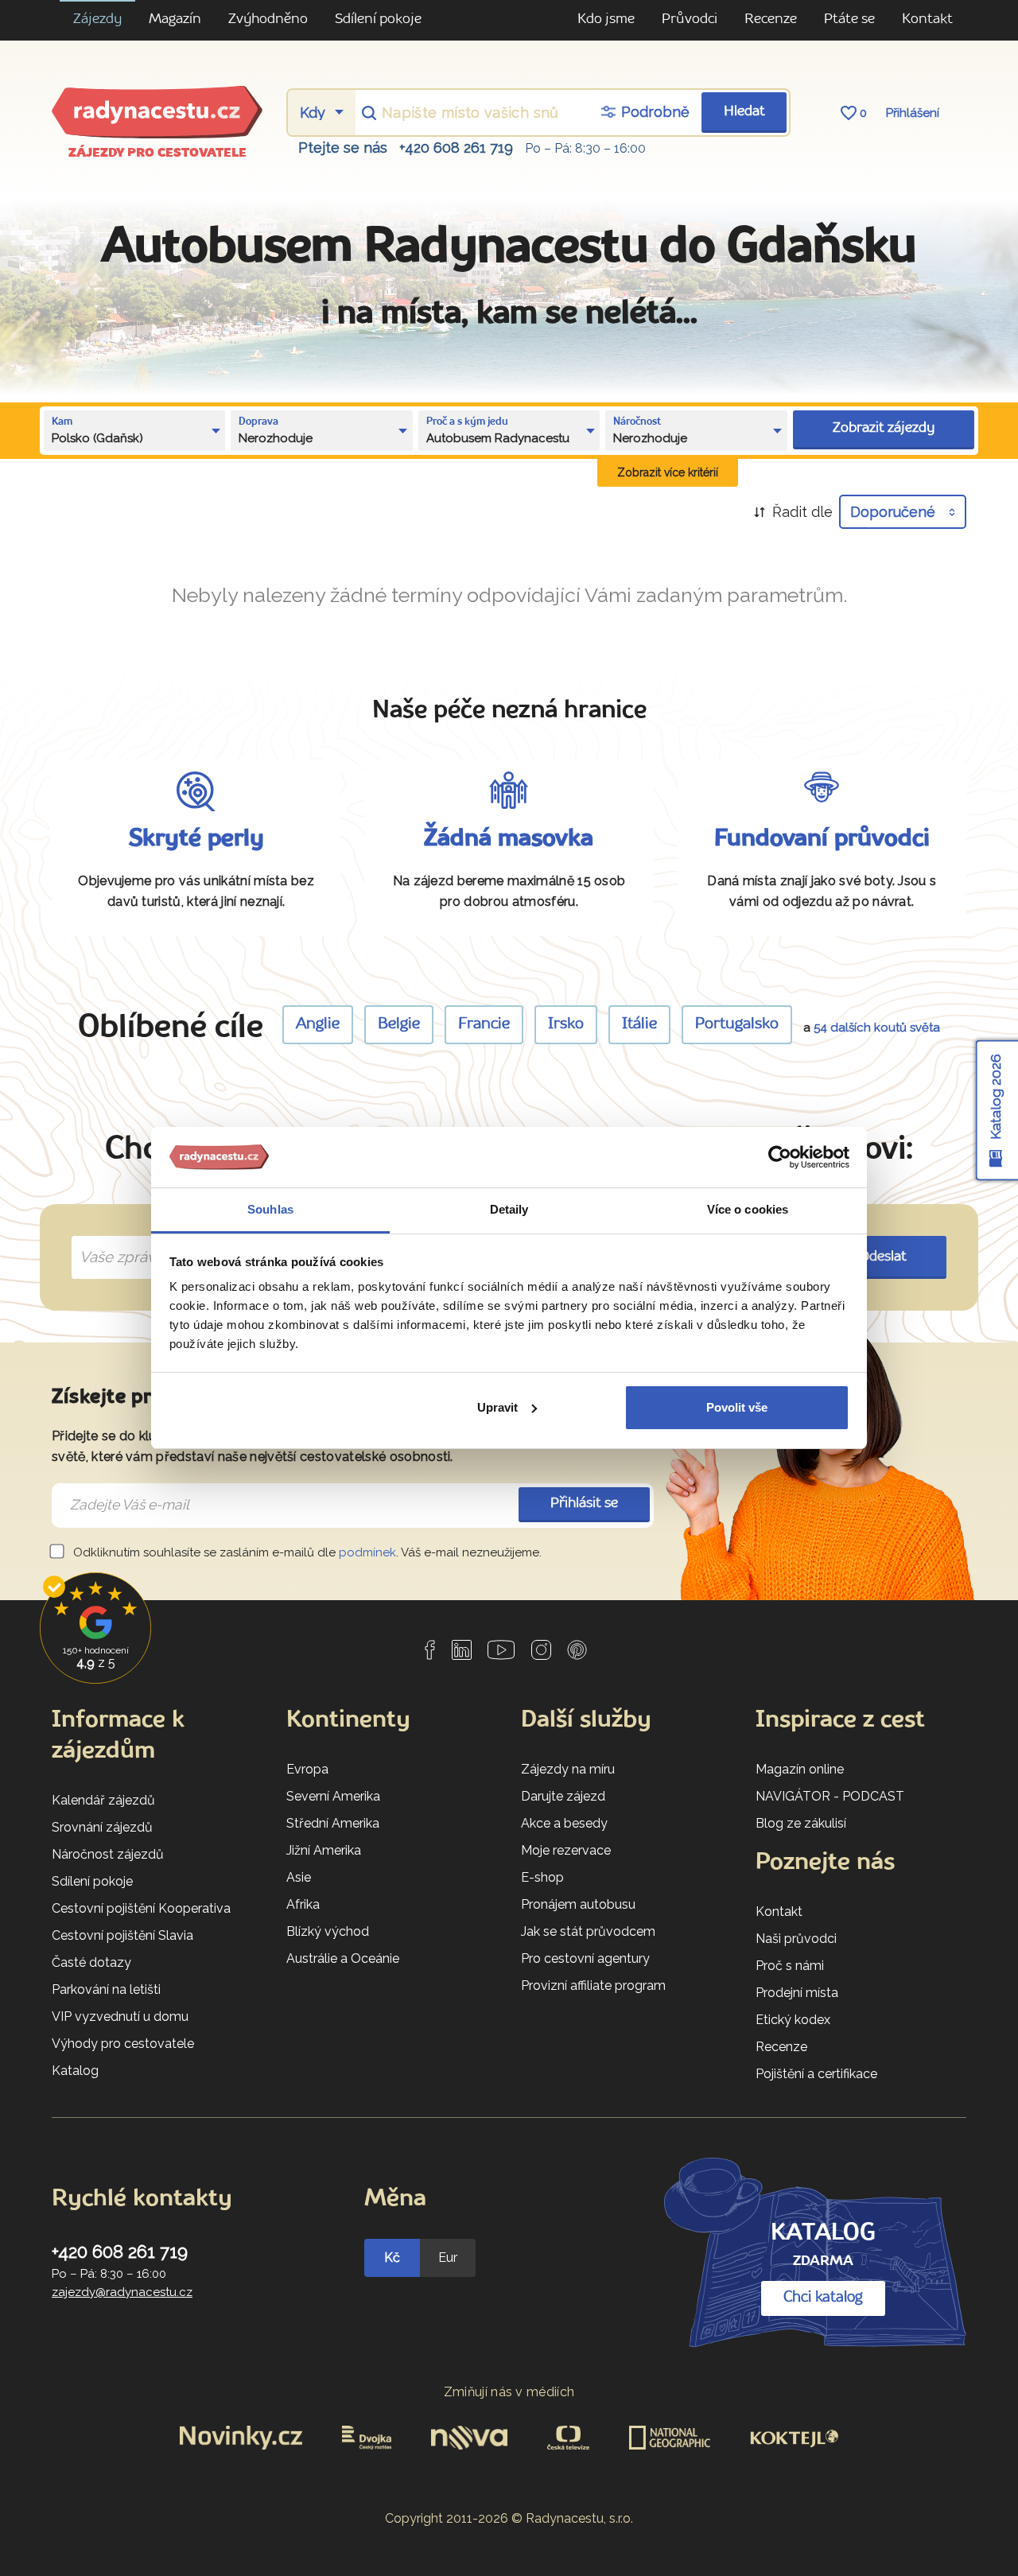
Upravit (497, 1407)
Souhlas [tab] (270, 1209)
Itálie (639, 1024)
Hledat (744, 112)
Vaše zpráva (115, 1239)
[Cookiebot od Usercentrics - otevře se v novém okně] (780, 1157)
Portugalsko (737, 1024)
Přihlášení (913, 113)
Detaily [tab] (509, 1209)
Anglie (318, 1024)
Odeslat (883, 1257)
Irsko (566, 1024)
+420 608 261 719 (456, 148)
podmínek (367, 1552)
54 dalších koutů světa (877, 1028)
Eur (448, 2257)
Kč (392, 2257)
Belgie (399, 1024)
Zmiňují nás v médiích (509, 2392)
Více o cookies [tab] (748, 1209)
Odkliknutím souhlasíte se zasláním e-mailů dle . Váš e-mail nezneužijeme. (306, 1552)
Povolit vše (737, 1407)
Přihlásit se (584, 1504)
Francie (484, 1024)
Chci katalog (823, 2298)
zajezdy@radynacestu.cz (122, 2292)
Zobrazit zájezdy (884, 428)
